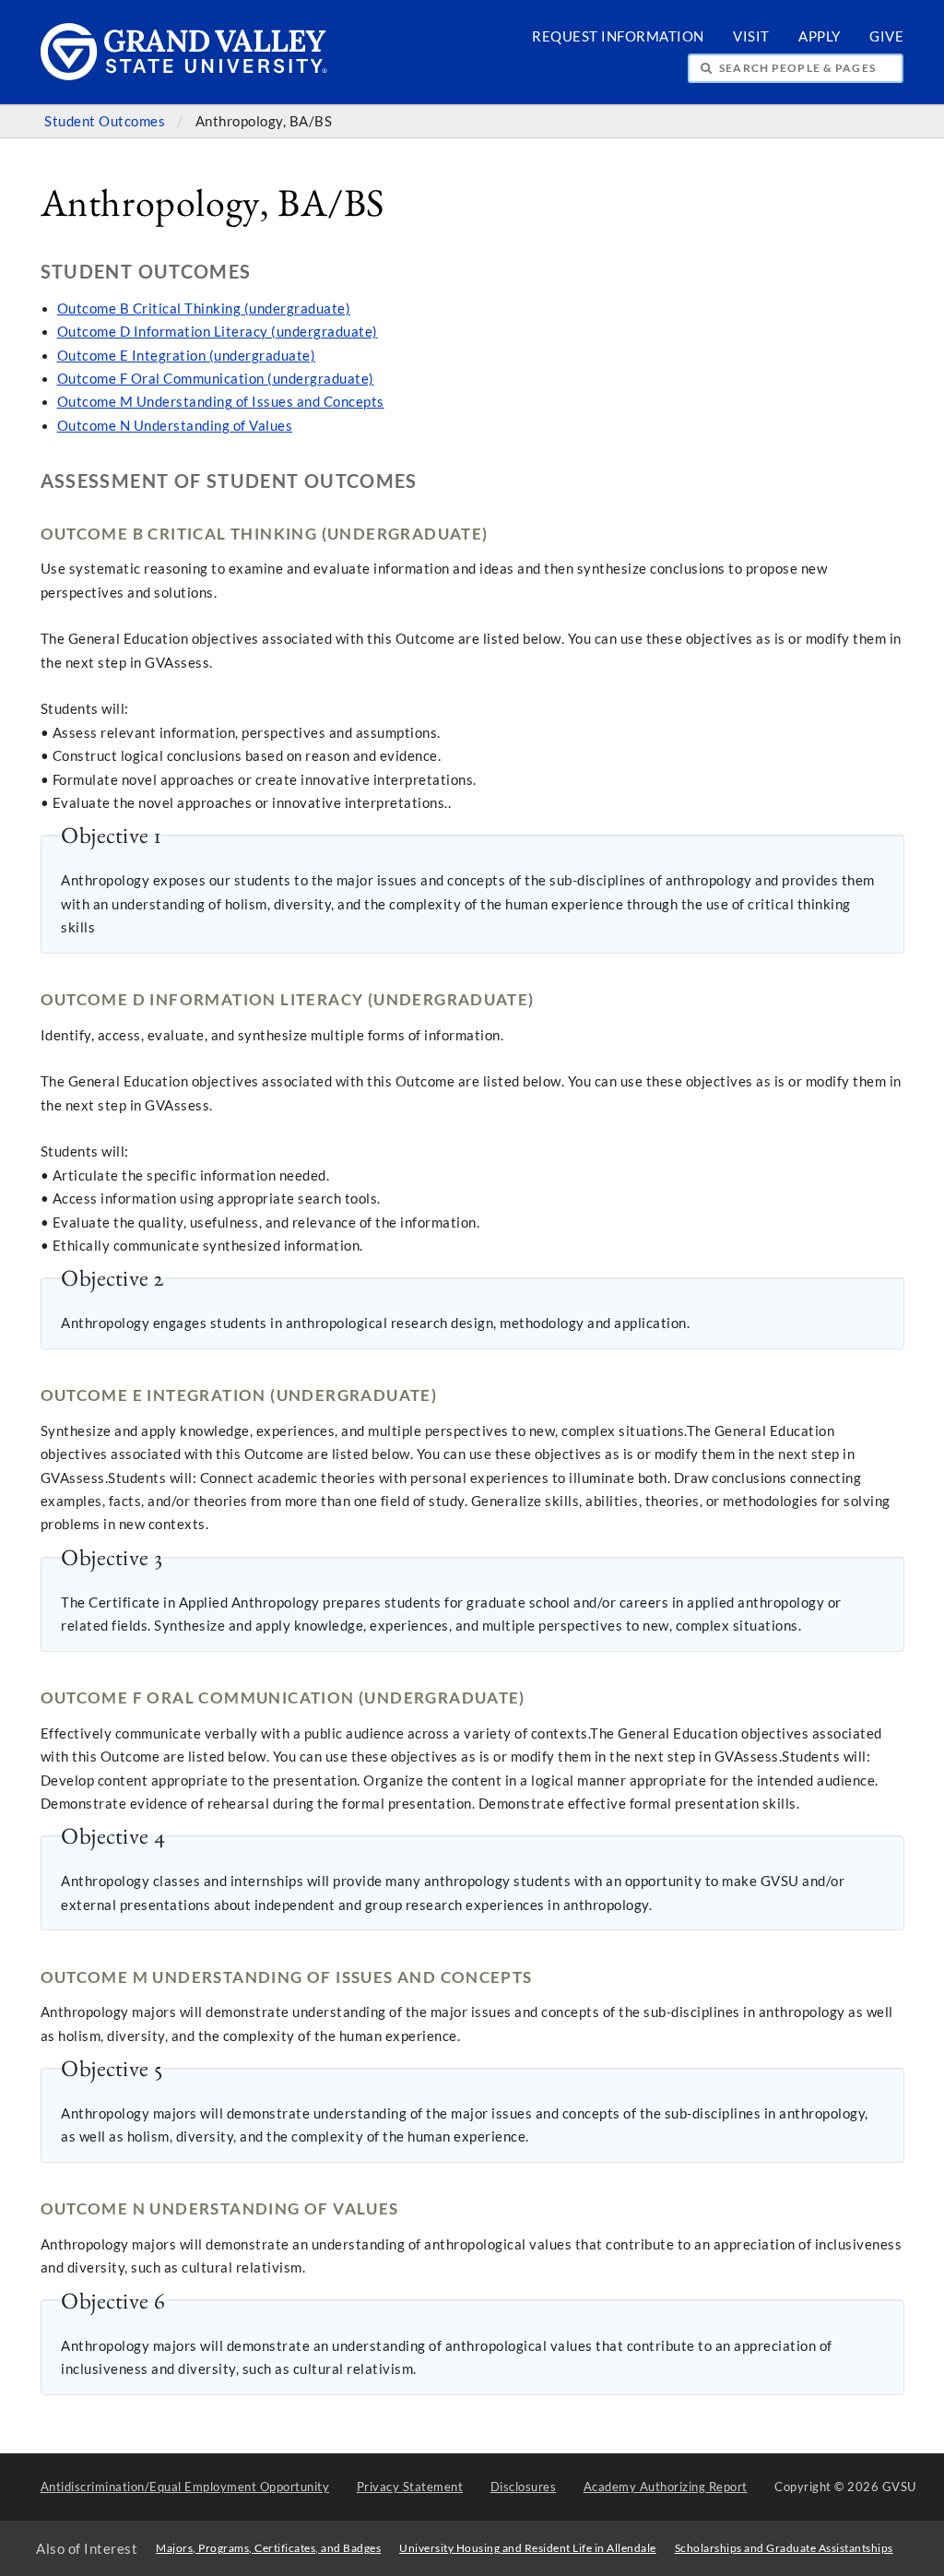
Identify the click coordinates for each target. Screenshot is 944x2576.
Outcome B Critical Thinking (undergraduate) (204, 309)
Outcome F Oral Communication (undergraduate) (216, 379)
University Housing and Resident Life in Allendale (528, 2548)
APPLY (820, 36)
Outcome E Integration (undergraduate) (187, 356)
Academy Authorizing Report (666, 2487)
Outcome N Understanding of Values (175, 426)
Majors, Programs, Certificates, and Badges (268, 2548)
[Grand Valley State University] (184, 75)
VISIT (751, 36)
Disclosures (524, 2487)
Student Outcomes (106, 121)
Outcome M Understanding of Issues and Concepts (221, 402)
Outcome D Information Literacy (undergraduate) (218, 332)
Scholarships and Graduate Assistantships (784, 2548)
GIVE (886, 36)
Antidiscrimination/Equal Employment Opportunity (185, 2487)
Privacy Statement (410, 2487)
